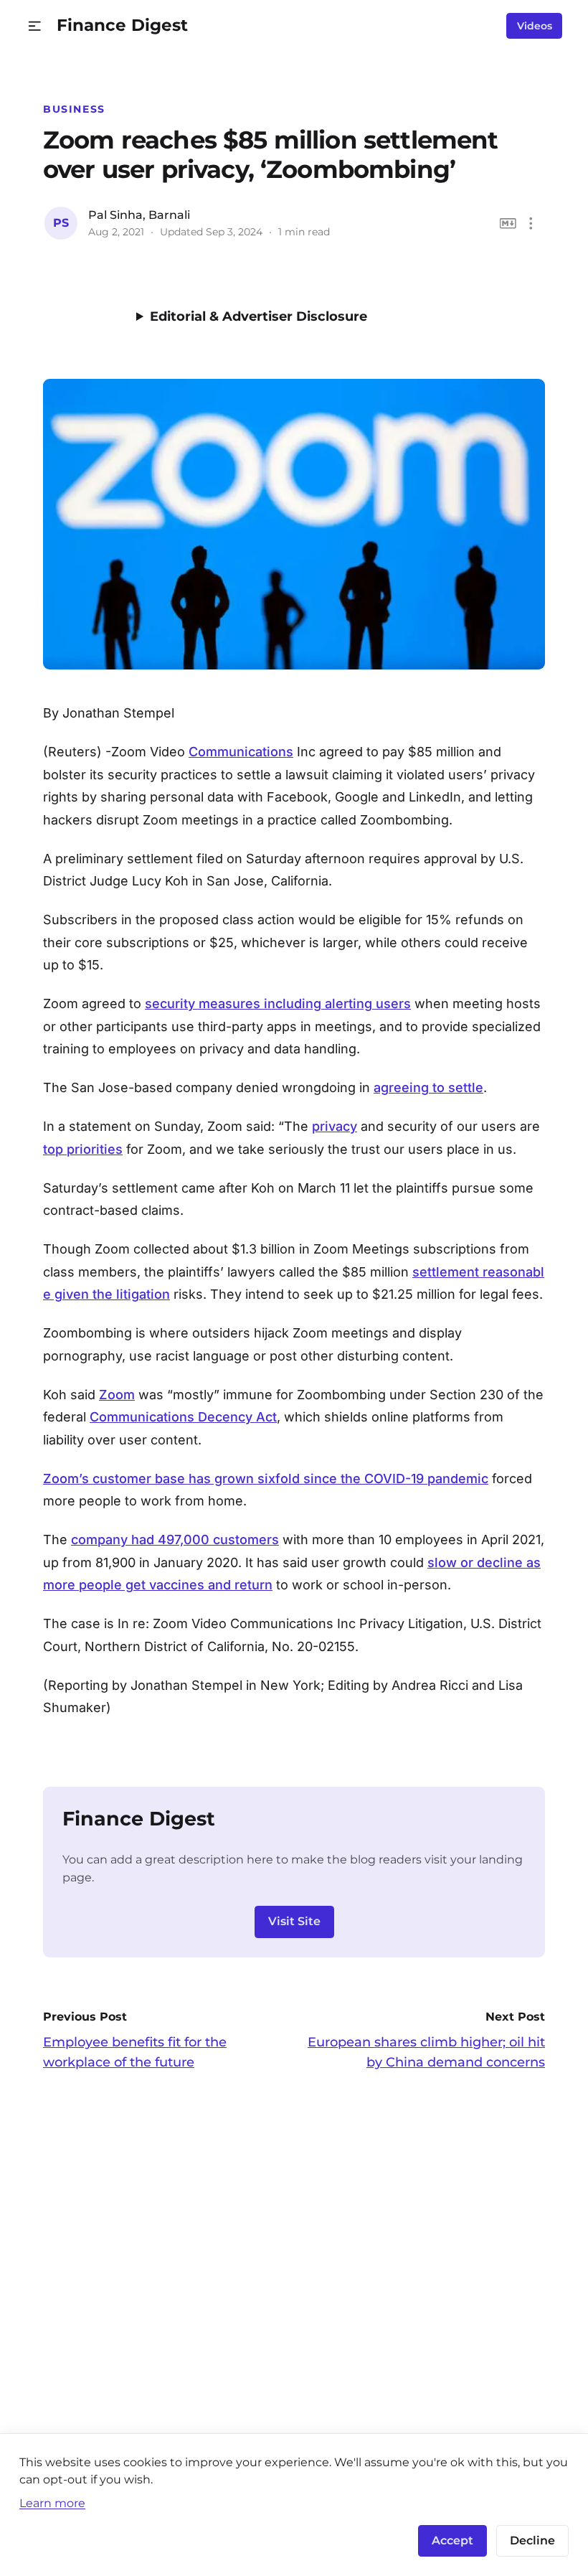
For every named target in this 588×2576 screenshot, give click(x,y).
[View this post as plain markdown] (508, 224)
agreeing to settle (428, 1087)
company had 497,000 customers (175, 1540)
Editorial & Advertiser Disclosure (259, 316)
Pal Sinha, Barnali (139, 215)
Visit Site (294, 1921)
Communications (241, 752)
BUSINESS (74, 109)
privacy (335, 1126)
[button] (35, 26)
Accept (452, 2540)
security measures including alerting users (278, 1003)
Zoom (117, 1395)
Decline (532, 2540)
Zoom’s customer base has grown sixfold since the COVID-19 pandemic (266, 1479)
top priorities (83, 1149)
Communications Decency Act (183, 1417)
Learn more (52, 2503)
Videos (535, 26)
